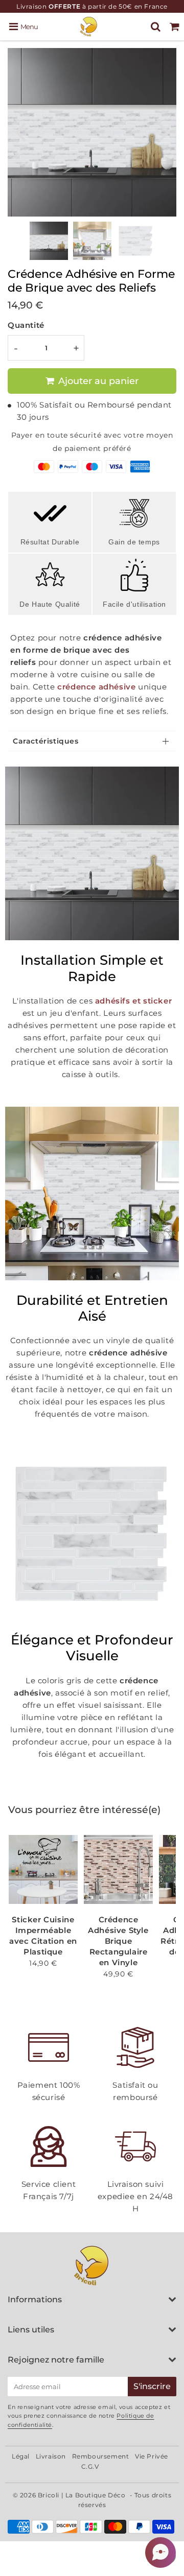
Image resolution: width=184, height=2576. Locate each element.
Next (164, 131)
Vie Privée (152, 2456)
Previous (20, 131)
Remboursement (101, 2456)
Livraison (51, 2456)
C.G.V (90, 2466)
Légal (21, 2456)
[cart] (175, 27)
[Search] (156, 27)
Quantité (26, 325)
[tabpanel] (49, 241)
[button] (160, 2553)
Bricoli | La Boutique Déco (82, 2495)
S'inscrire (152, 2386)
